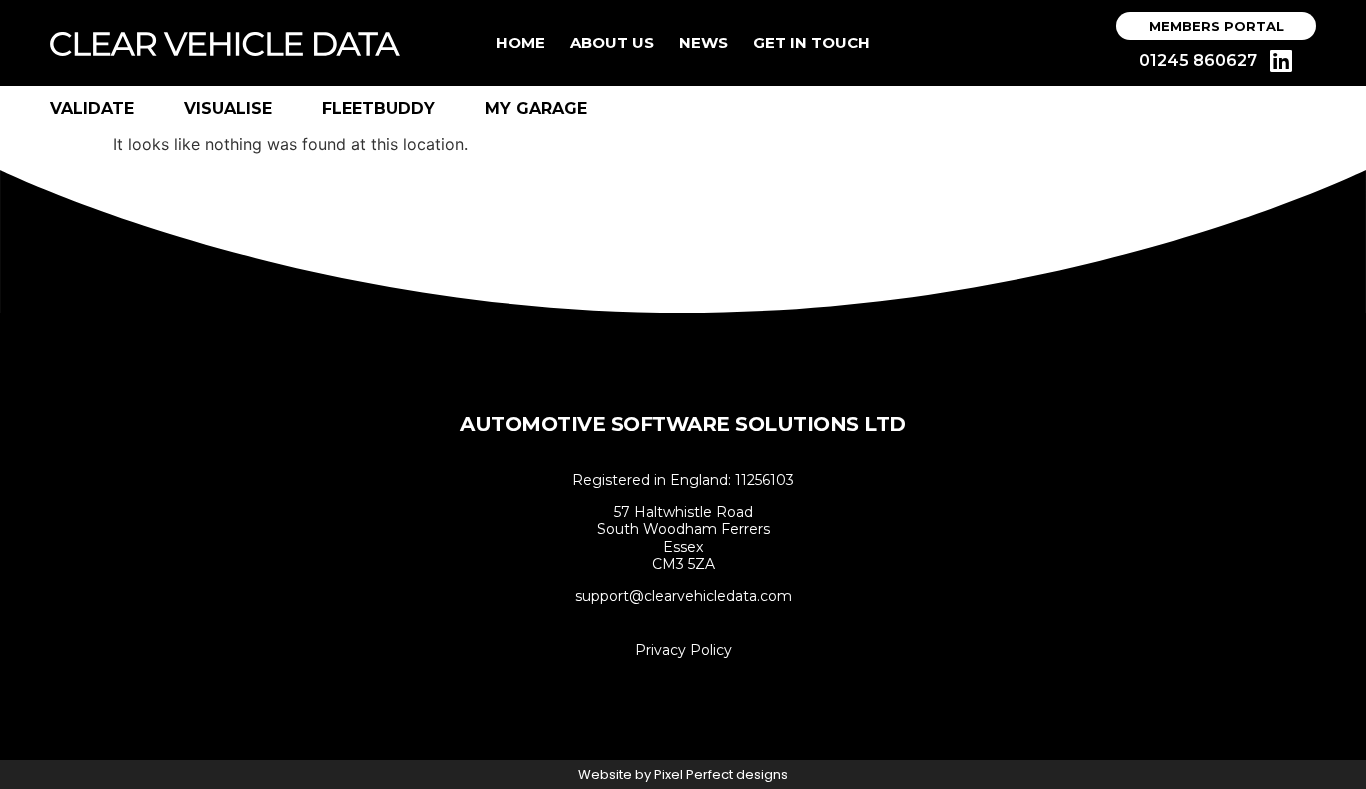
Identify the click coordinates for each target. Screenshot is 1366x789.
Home (520, 42)
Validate (92, 108)
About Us (612, 42)
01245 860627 (1198, 60)
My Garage (536, 108)
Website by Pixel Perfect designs (683, 774)
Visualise (228, 108)
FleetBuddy (378, 108)
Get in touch (811, 42)
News (703, 42)
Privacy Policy (683, 650)
